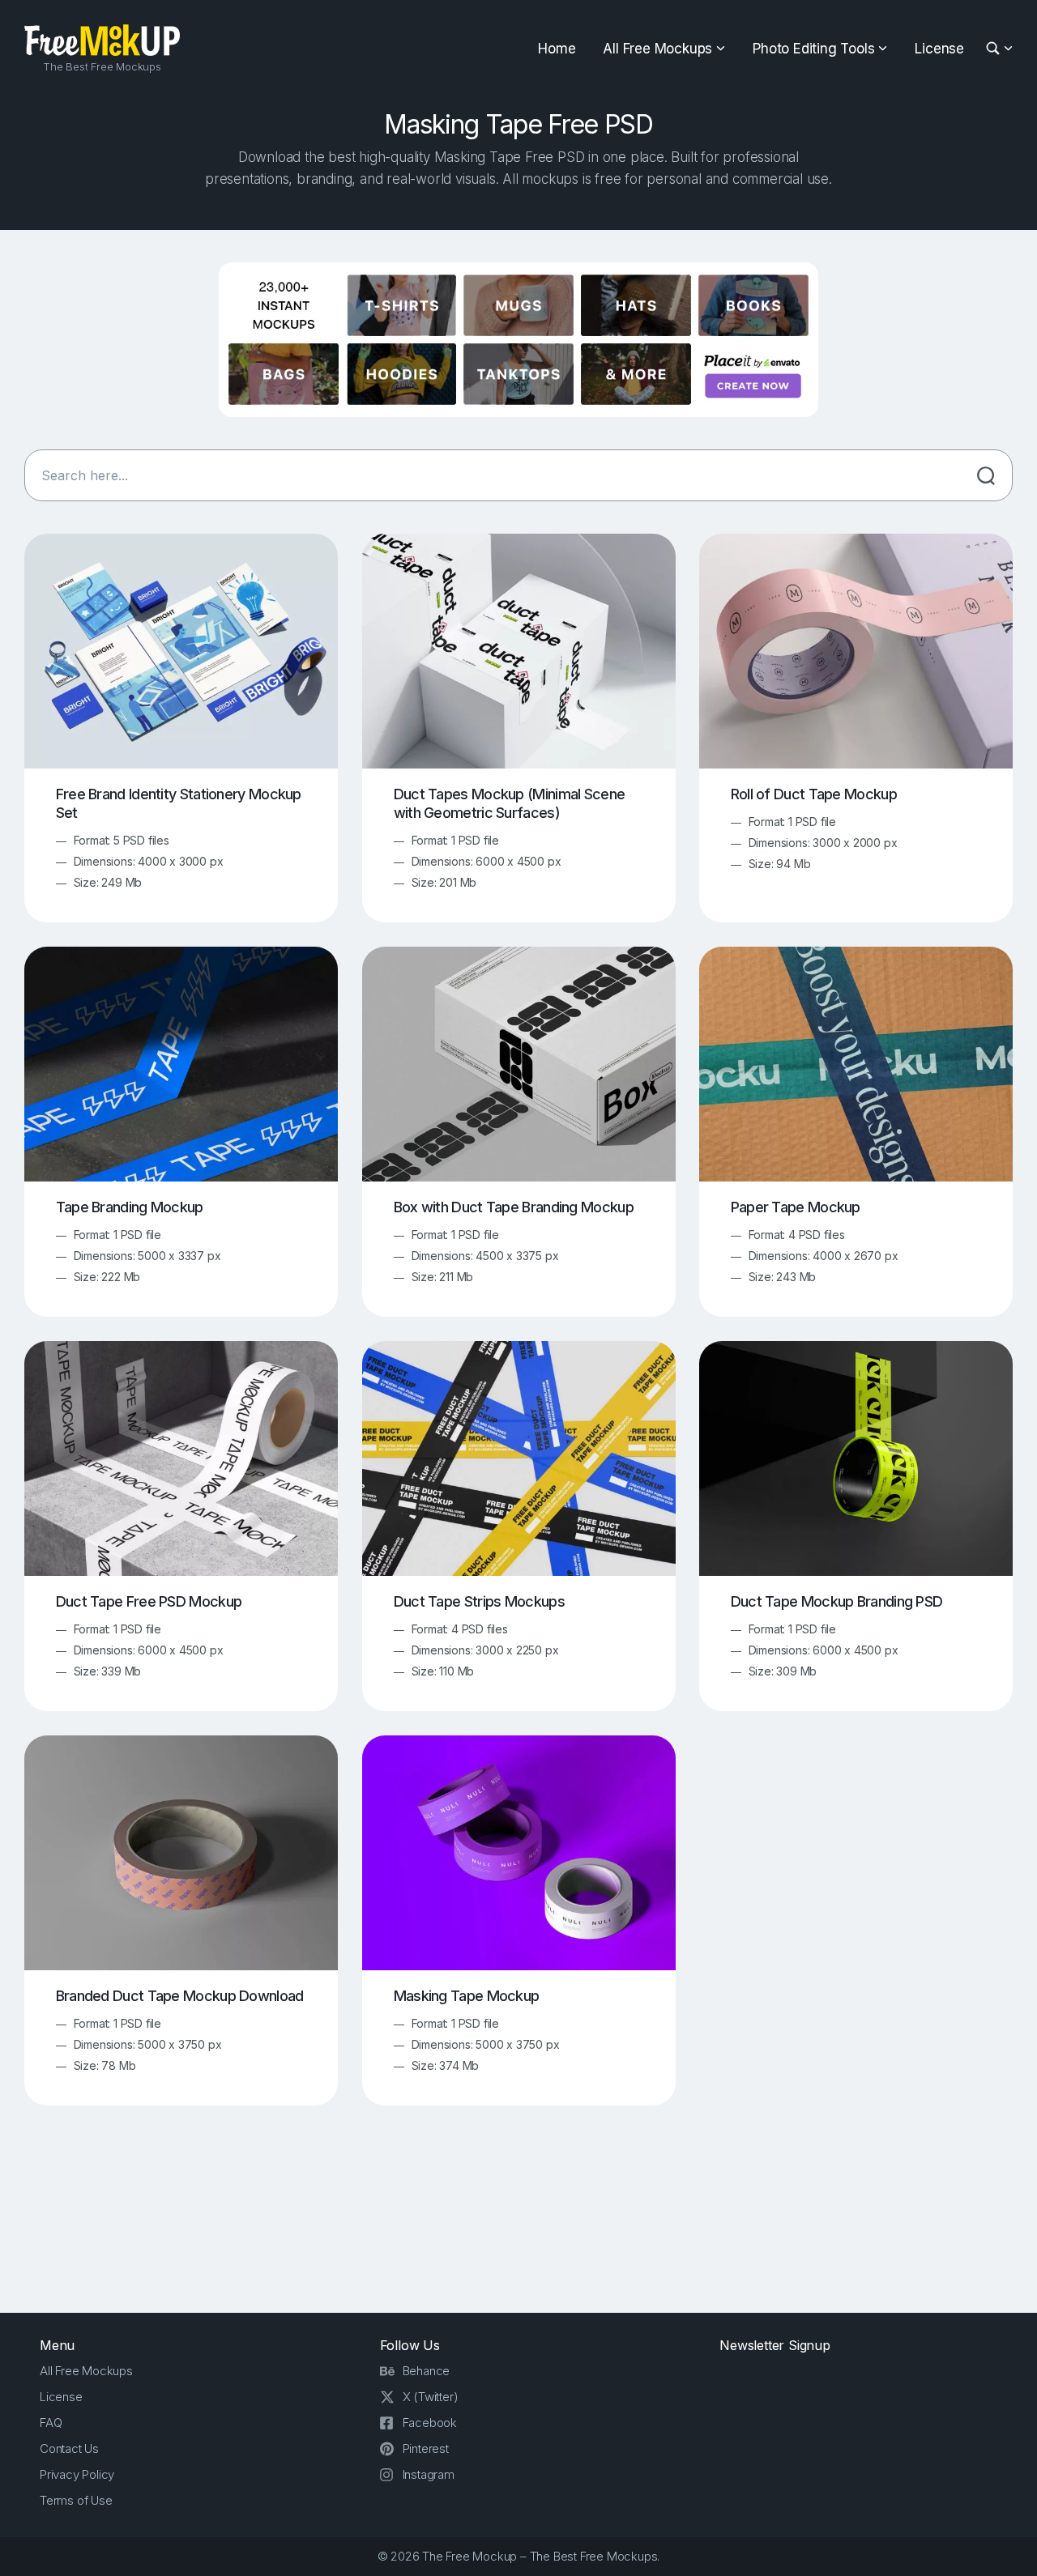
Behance (427, 2371)
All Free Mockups (657, 49)
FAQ (51, 2423)
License (939, 49)
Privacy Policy (77, 2474)
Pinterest (426, 2448)
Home (557, 49)
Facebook (430, 2423)
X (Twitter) (431, 2397)
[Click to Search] (986, 475)
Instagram (429, 2474)
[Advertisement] (518, 2222)
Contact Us (69, 2448)
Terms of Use (76, 2500)
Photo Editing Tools (813, 49)
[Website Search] (995, 49)
